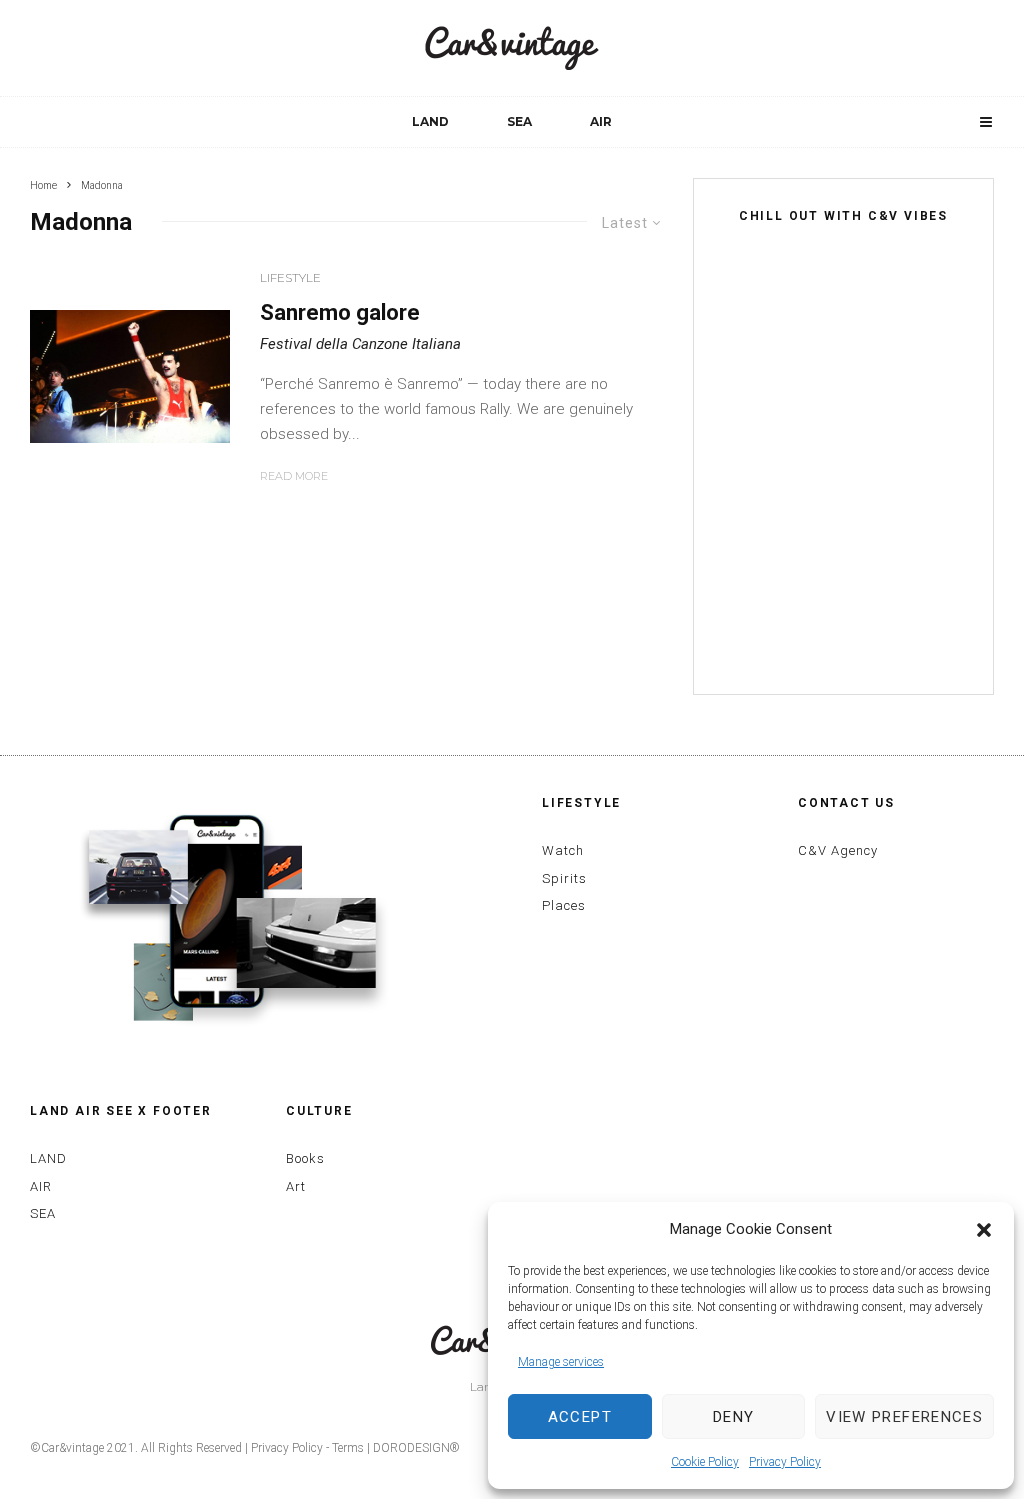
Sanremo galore (340, 312)
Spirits (564, 878)
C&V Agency (838, 850)
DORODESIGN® (416, 1448)
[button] (984, 1230)
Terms (348, 1448)
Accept (580, 1417)
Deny (733, 1417)
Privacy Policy (785, 1462)
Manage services (561, 1362)
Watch (563, 850)
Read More (294, 476)
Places (564, 905)
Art (296, 1186)
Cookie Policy (705, 1462)
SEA (519, 121)
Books (305, 1158)
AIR (601, 121)
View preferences (904, 1417)
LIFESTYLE (290, 277)
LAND (430, 121)
